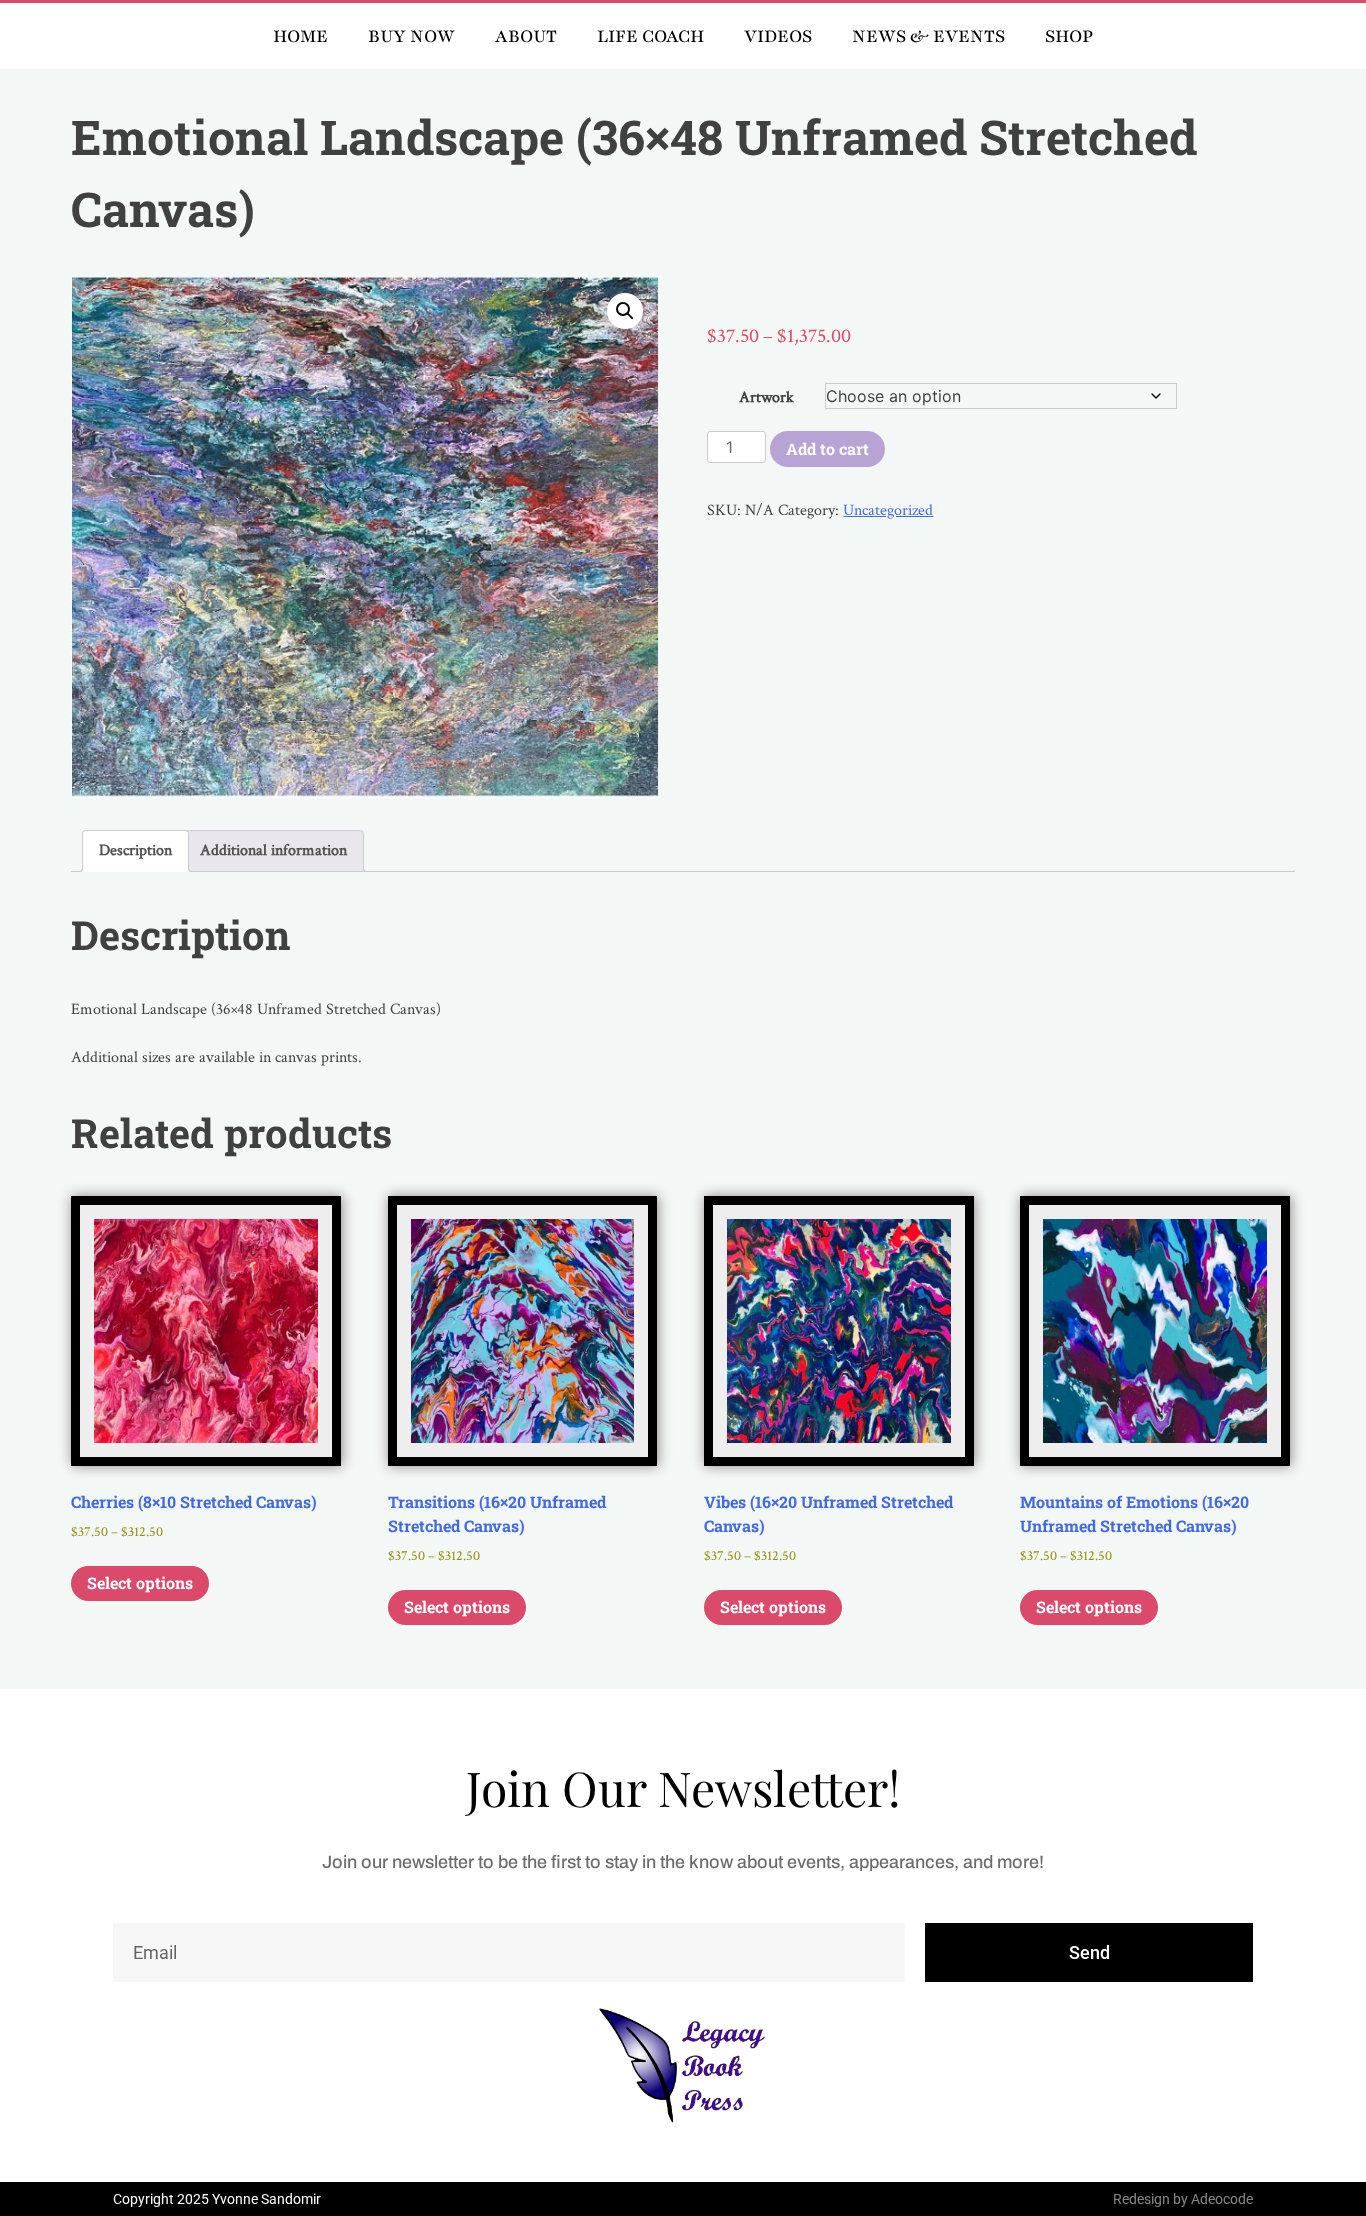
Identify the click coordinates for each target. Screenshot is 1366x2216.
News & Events (928, 36)
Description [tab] (135, 850)
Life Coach (650, 36)
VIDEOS (778, 36)
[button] (625, 311)
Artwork (766, 397)
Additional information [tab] (273, 850)
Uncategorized (888, 510)
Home (300, 36)
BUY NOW (411, 36)
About (526, 36)
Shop (1069, 36)
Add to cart (827, 448)
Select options (140, 1582)
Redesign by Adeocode (1183, 2199)
